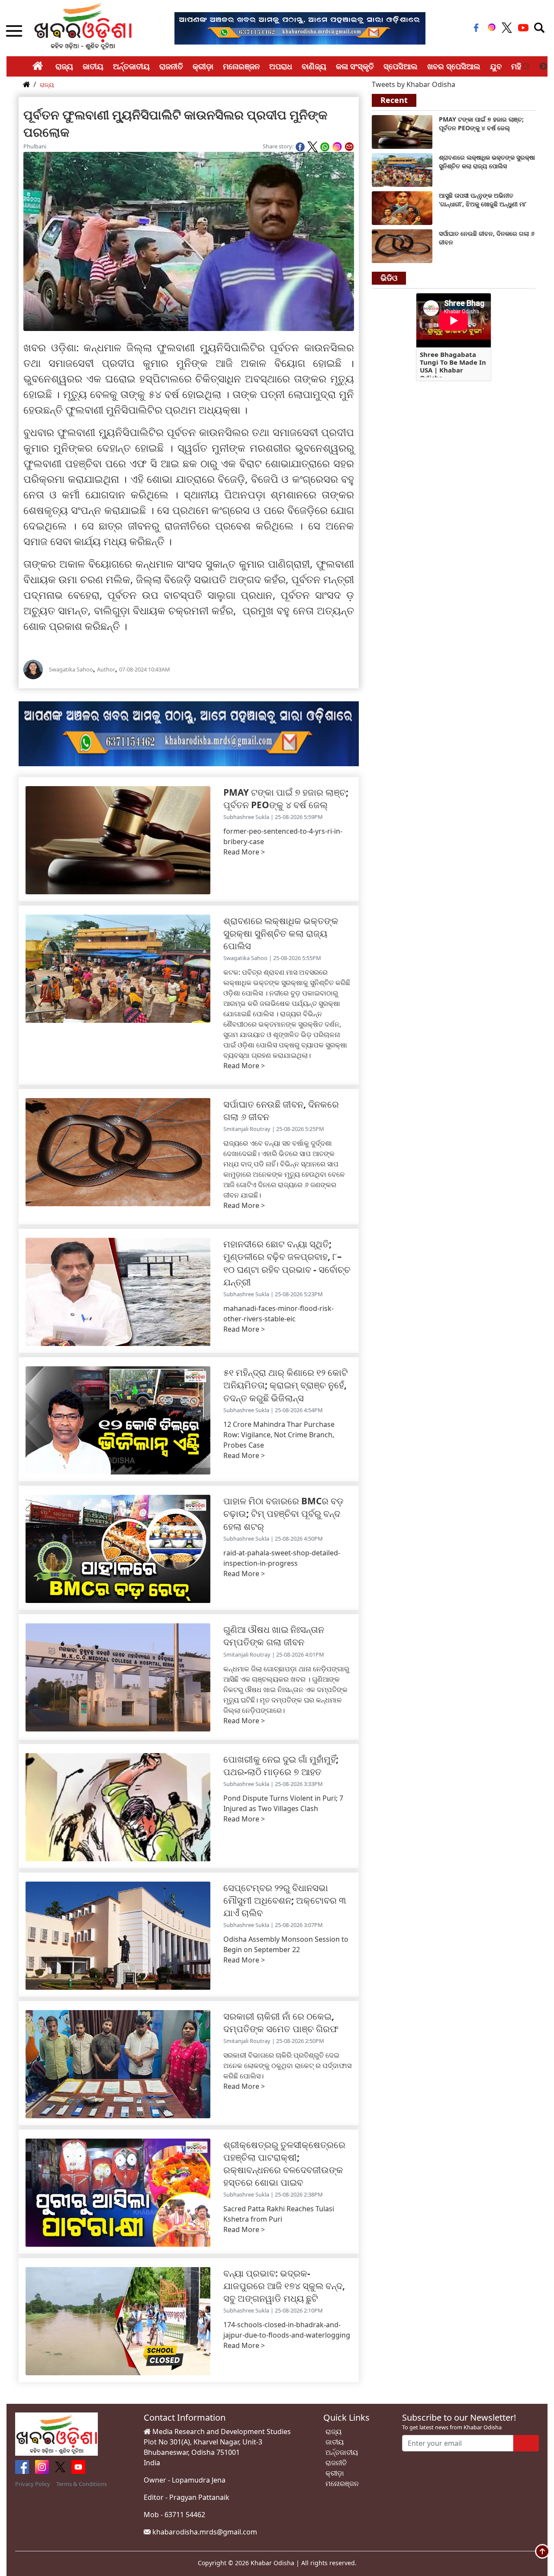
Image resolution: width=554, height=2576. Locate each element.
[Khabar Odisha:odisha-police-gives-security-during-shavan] (402, 169)
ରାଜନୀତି (171, 66)
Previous (526, 67)
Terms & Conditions (82, 2484)
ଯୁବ (496, 66)
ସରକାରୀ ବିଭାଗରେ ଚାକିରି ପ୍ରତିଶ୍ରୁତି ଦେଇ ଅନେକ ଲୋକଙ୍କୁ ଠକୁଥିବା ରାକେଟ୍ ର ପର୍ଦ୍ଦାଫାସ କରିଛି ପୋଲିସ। (287, 2065)
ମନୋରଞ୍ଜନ (241, 66)
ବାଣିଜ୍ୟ (314, 66)
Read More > (244, 852)
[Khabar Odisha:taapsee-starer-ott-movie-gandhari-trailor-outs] (402, 207)
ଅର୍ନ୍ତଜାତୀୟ (131, 66)
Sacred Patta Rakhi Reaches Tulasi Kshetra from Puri (279, 2214)
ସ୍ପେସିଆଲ (401, 66)
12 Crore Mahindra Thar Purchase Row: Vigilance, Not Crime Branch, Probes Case (279, 1435)
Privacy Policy (33, 2484)
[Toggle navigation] (539, 28)
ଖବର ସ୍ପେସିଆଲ (454, 66)
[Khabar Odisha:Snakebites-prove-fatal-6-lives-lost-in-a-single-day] (402, 245)
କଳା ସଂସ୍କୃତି (355, 66)
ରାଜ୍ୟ (64, 66)
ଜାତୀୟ (93, 66)
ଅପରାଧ (281, 66)
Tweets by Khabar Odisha (414, 84)
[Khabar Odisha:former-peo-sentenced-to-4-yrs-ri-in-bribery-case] (402, 131)
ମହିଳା (520, 66)
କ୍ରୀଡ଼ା (203, 66)
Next (543, 67)
